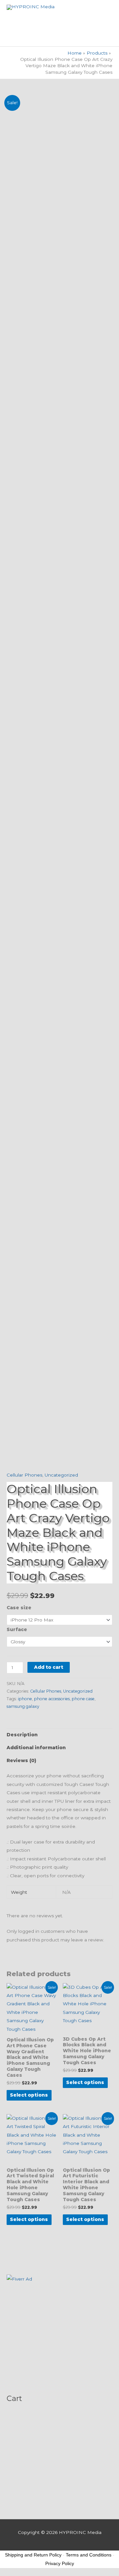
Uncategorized (61, 1475)
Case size (19, 1608)
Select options (29, 2095)
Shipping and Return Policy (33, 2555)
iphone (25, 1699)
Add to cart (49, 1667)
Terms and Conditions (89, 2555)
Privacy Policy (60, 2563)
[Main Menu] (13, 38)
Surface (17, 1629)
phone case (83, 1699)
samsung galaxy (23, 1706)
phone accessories (52, 1699)
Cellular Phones (24, 1475)
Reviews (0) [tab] (21, 1760)
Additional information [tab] (36, 1748)
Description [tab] (22, 1735)
